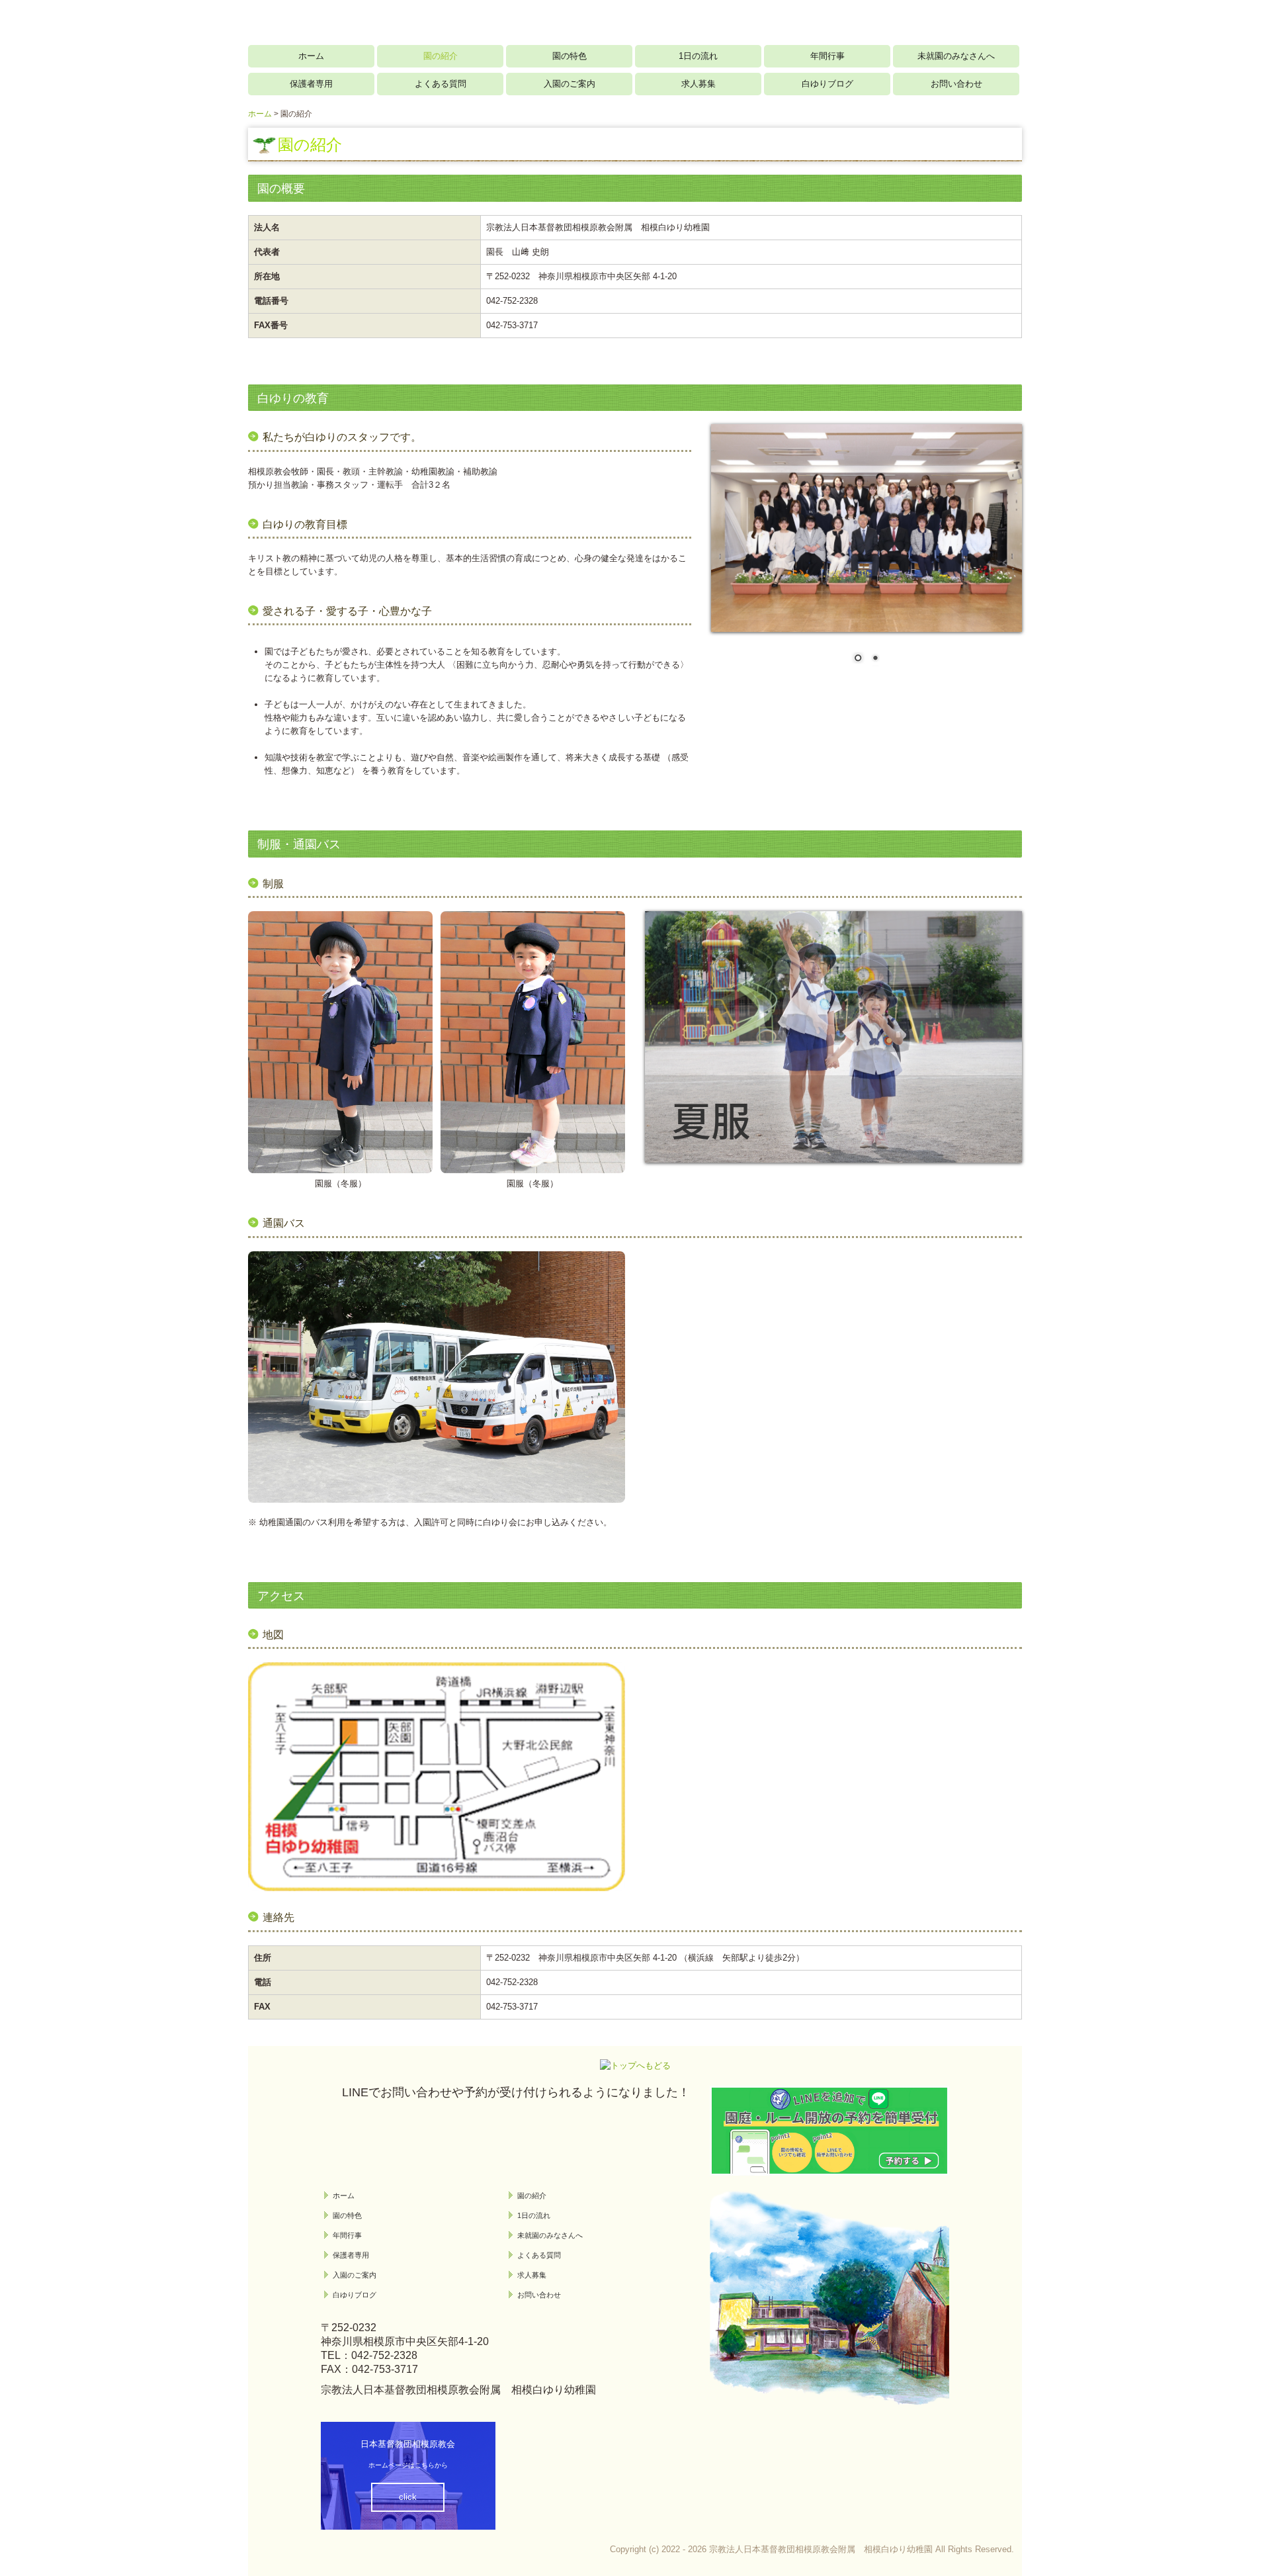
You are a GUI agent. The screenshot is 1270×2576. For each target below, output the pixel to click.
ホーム (311, 56)
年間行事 (827, 56)
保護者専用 (311, 84)
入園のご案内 (570, 84)
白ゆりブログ (827, 84)
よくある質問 (441, 84)
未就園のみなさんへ (956, 56)
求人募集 (698, 84)
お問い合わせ (956, 84)
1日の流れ (698, 56)
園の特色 (570, 56)
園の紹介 (441, 56)
